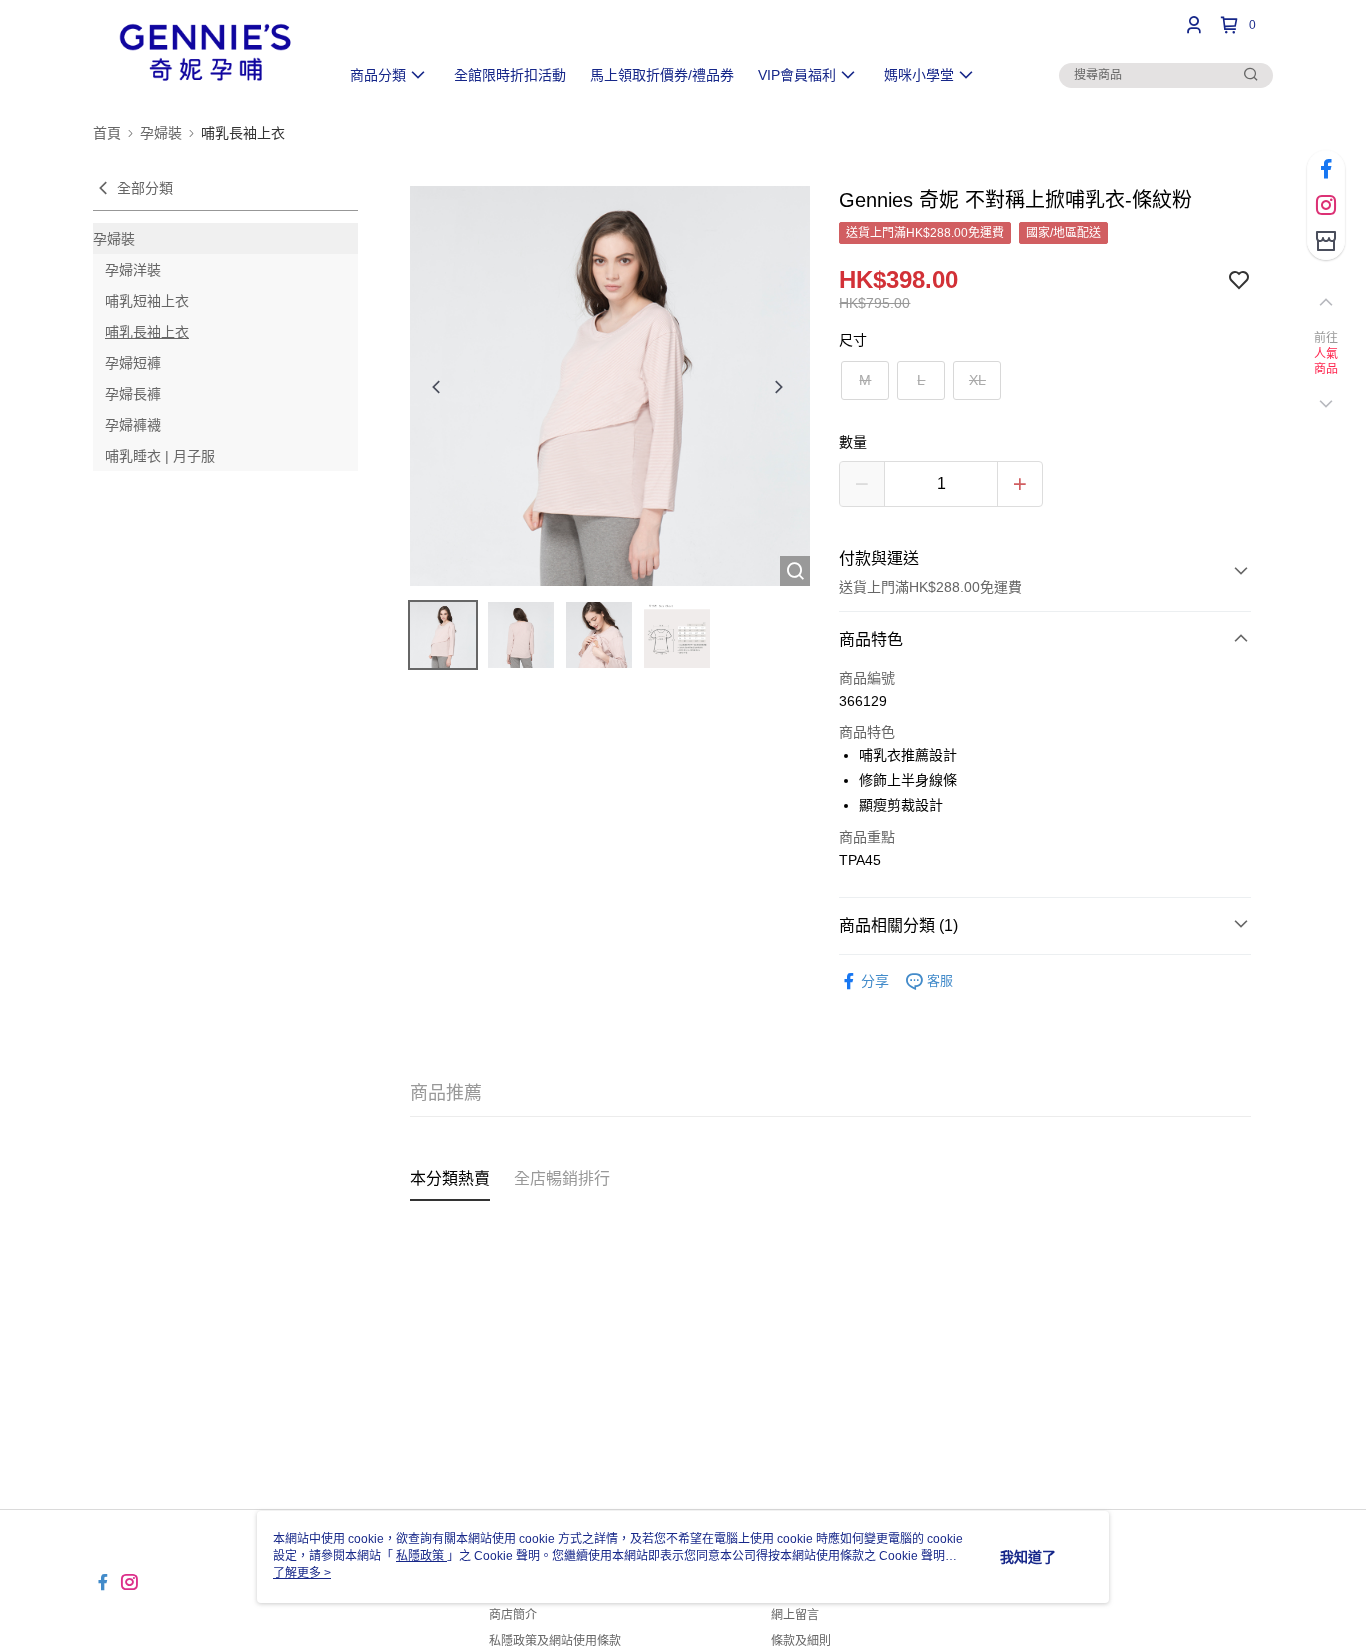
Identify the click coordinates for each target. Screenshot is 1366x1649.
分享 (875, 981)
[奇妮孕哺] (204, 52)
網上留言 (795, 1615)
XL (977, 380)
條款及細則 (801, 1641)
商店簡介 (513, 1615)
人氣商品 (1326, 362)
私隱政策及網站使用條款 (555, 1641)
